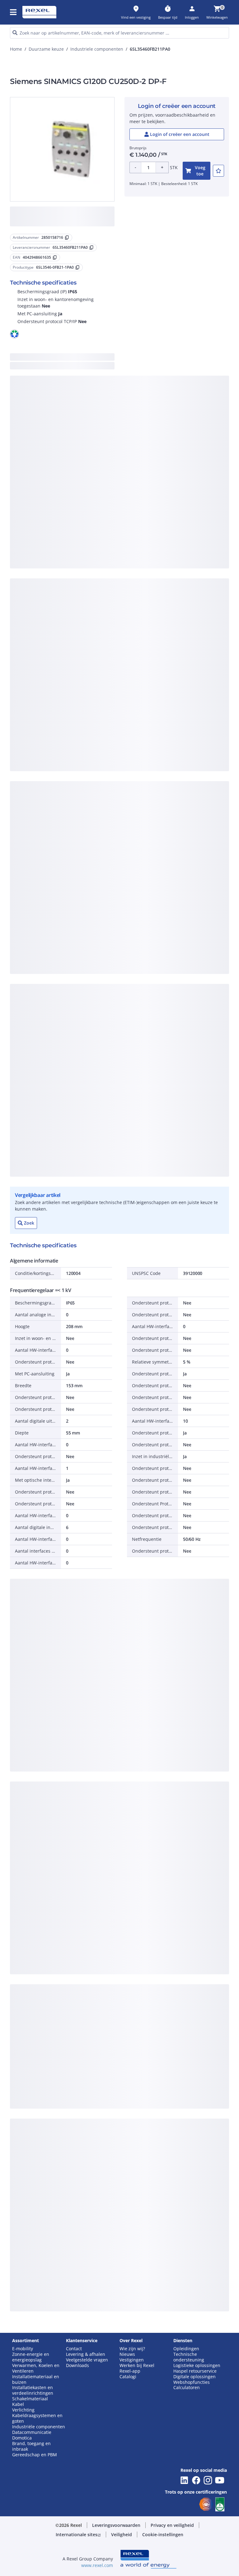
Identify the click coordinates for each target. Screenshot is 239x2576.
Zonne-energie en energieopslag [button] (31, 2357)
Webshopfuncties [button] (192, 2382)
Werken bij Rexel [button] (137, 2365)
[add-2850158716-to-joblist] (218, 171)
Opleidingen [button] (186, 2349)
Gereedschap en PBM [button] (35, 2455)
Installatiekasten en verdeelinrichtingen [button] (33, 2390)
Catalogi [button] (128, 2377)
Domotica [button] (22, 2438)
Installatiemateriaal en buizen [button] (36, 2379)
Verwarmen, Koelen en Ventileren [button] (36, 2368)
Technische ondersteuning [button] (189, 2357)
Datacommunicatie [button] (32, 2432)
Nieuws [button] (127, 2354)
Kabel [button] (18, 2404)
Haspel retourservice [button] (195, 2371)
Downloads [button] (77, 2365)
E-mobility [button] (23, 2349)
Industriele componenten (97, 49)
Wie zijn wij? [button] (132, 2349)
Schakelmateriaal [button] (30, 2399)
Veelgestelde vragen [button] (87, 2360)
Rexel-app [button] (130, 2371)
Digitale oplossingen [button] (194, 2377)
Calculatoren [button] (187, 2388)
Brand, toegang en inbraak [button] (31, 2446)
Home (16, 49)
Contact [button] (74, 2349)
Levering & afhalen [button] (86, 2354)
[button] (14, 12)
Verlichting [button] (23, 2410)
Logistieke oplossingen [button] (197, 2365)
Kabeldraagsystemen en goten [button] (37, 2418)
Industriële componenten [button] (39, 2427)
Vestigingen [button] (132, 2360)
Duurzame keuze (46, 49)
